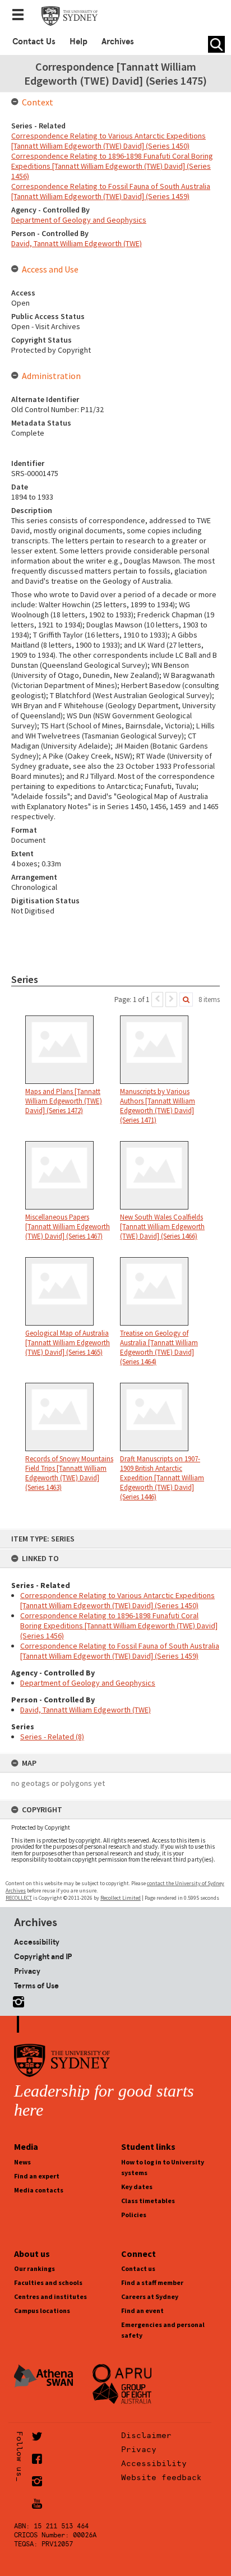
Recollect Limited (121, 1898)
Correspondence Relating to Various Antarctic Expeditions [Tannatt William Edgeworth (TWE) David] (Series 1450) (117, 1600)
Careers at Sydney (150, 2296)
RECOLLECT (19, 1898)
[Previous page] (157, 1000)
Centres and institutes (50, 2296)
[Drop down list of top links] (21, 16)
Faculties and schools (48, 2282)
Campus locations (42, 2310)
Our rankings (34, 2268)
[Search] (186, 1000)
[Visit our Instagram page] (16, 2000)
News (22, 2162)
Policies (134, 2215)
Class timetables (148, 2201)
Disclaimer (146, 2435)
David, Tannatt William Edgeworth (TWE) (86, 1710)
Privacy (27, 1971)
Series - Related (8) (52, 1737)
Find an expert (37, 2176)
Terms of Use (36, 1986)
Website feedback (161, 2477)
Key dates (137, 2187)
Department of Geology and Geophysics (88, 1683)
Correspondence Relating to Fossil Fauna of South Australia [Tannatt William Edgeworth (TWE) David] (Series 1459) (120, 1651)
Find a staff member (152, 2282)
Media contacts (39, 2190)
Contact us (138, 2268)
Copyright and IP (43, 1956)
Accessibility (37, 1942)
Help (78, 41)
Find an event (142, 2310)
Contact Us (34, 41)
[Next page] (171, 1000)
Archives (118, 41)
